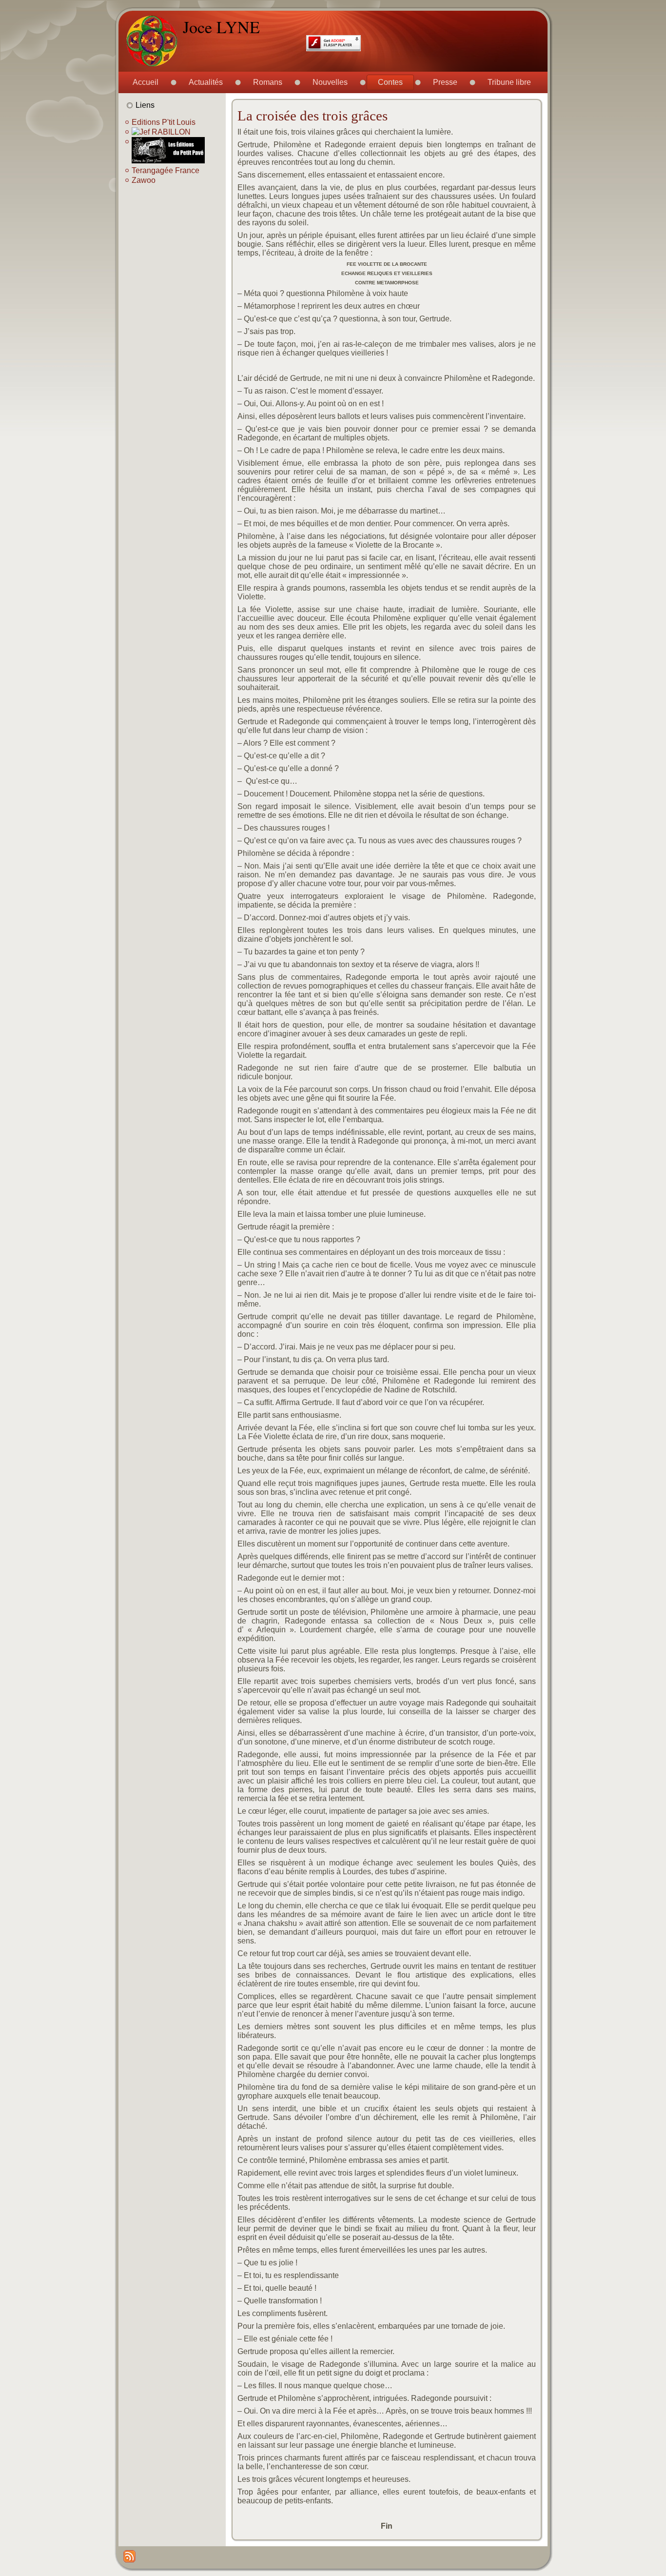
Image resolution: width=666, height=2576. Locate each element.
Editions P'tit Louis (164, 122)
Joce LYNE (221, 27)
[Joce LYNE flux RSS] (129, 2556)
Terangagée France (166, 170)
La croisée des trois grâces (313, 116)
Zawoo (144, 180)
